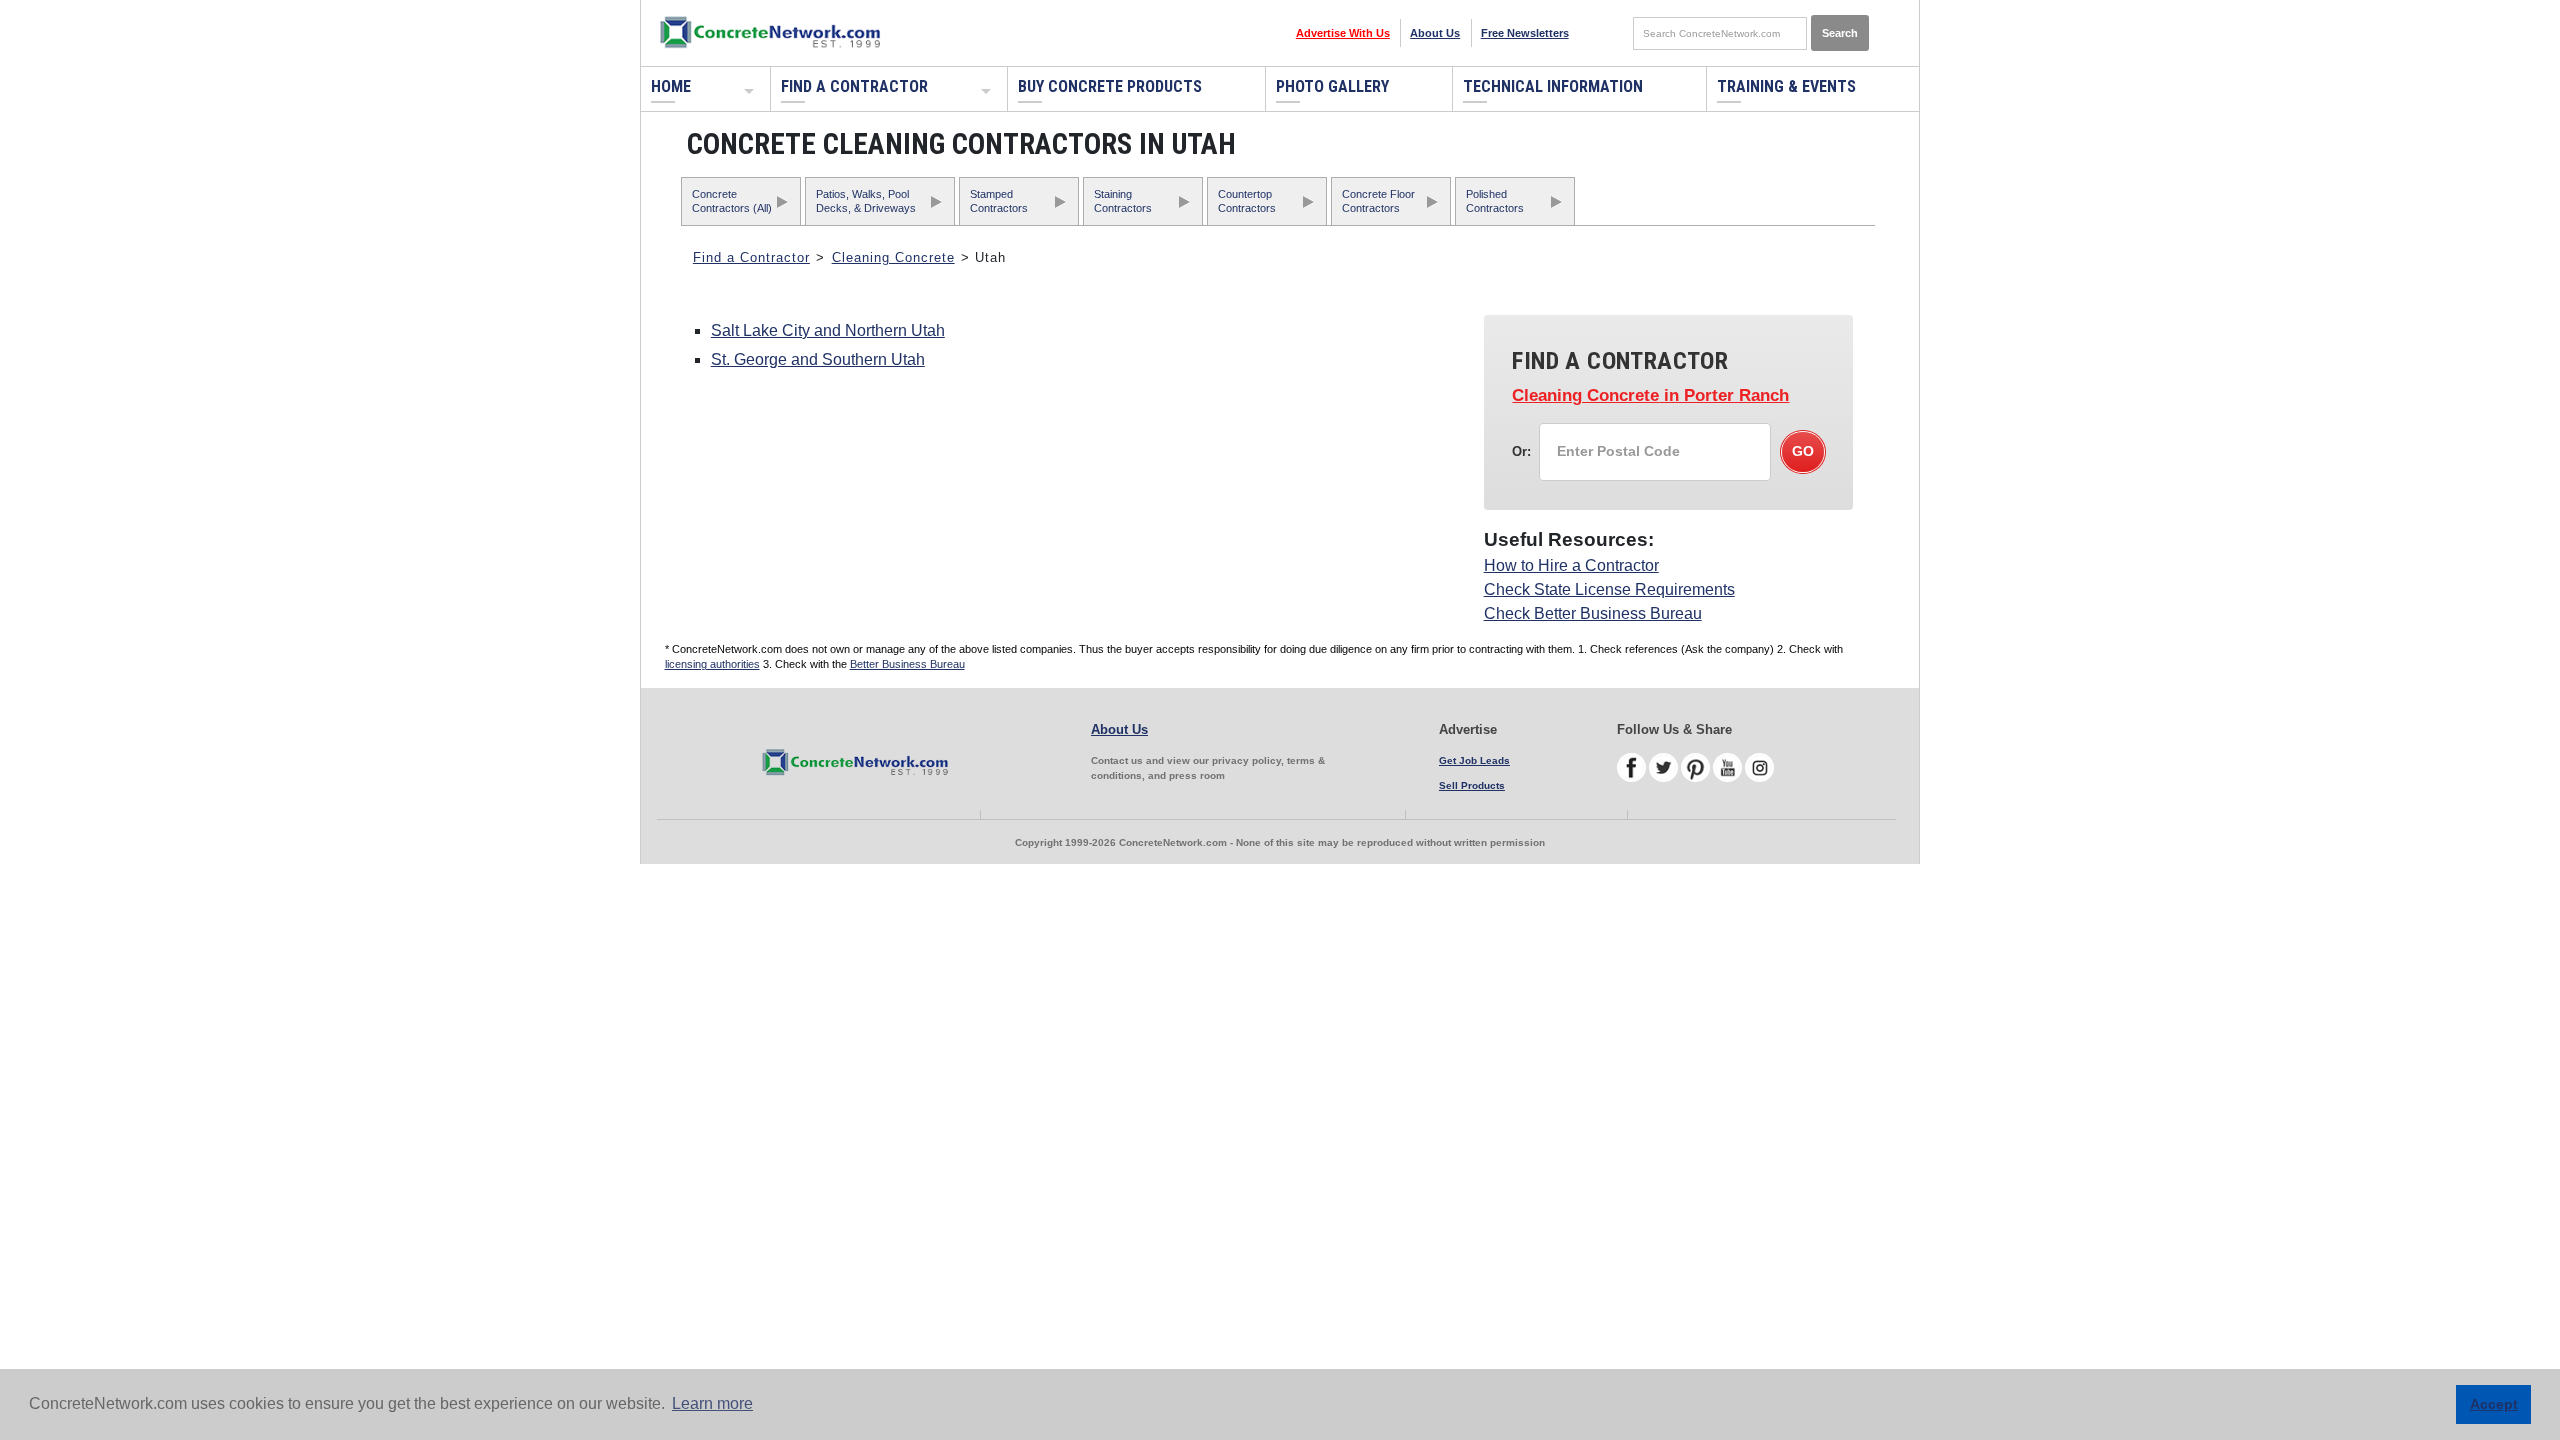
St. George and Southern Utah (818, 359)
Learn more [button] (712, 1403)
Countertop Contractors (1247, 200)
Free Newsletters (1525, 33)
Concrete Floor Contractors (1378, 200)
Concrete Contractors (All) (732, 200)
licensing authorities (712, 664)
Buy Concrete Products (1110, 86)
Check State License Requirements (1609, 589)
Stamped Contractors (999, 200)
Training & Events (1786, 86)
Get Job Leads (1474, 760)
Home (671, 86)
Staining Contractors (1123, 200)
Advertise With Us (1343, 33)
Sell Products (1472, 785)
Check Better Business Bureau (1593, 613)
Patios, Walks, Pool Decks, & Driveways (866, 200)
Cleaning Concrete (893, 257)
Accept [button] (2494, 1404)
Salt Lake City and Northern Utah (828, 330)
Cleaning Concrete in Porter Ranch (1650, 395)
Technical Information (1553, 86)
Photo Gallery (1332, 86)
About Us (1435, 33)
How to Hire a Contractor (1571, 565)
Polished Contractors (1495, 200)
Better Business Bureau (907, 664)
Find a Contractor (854, 86)
